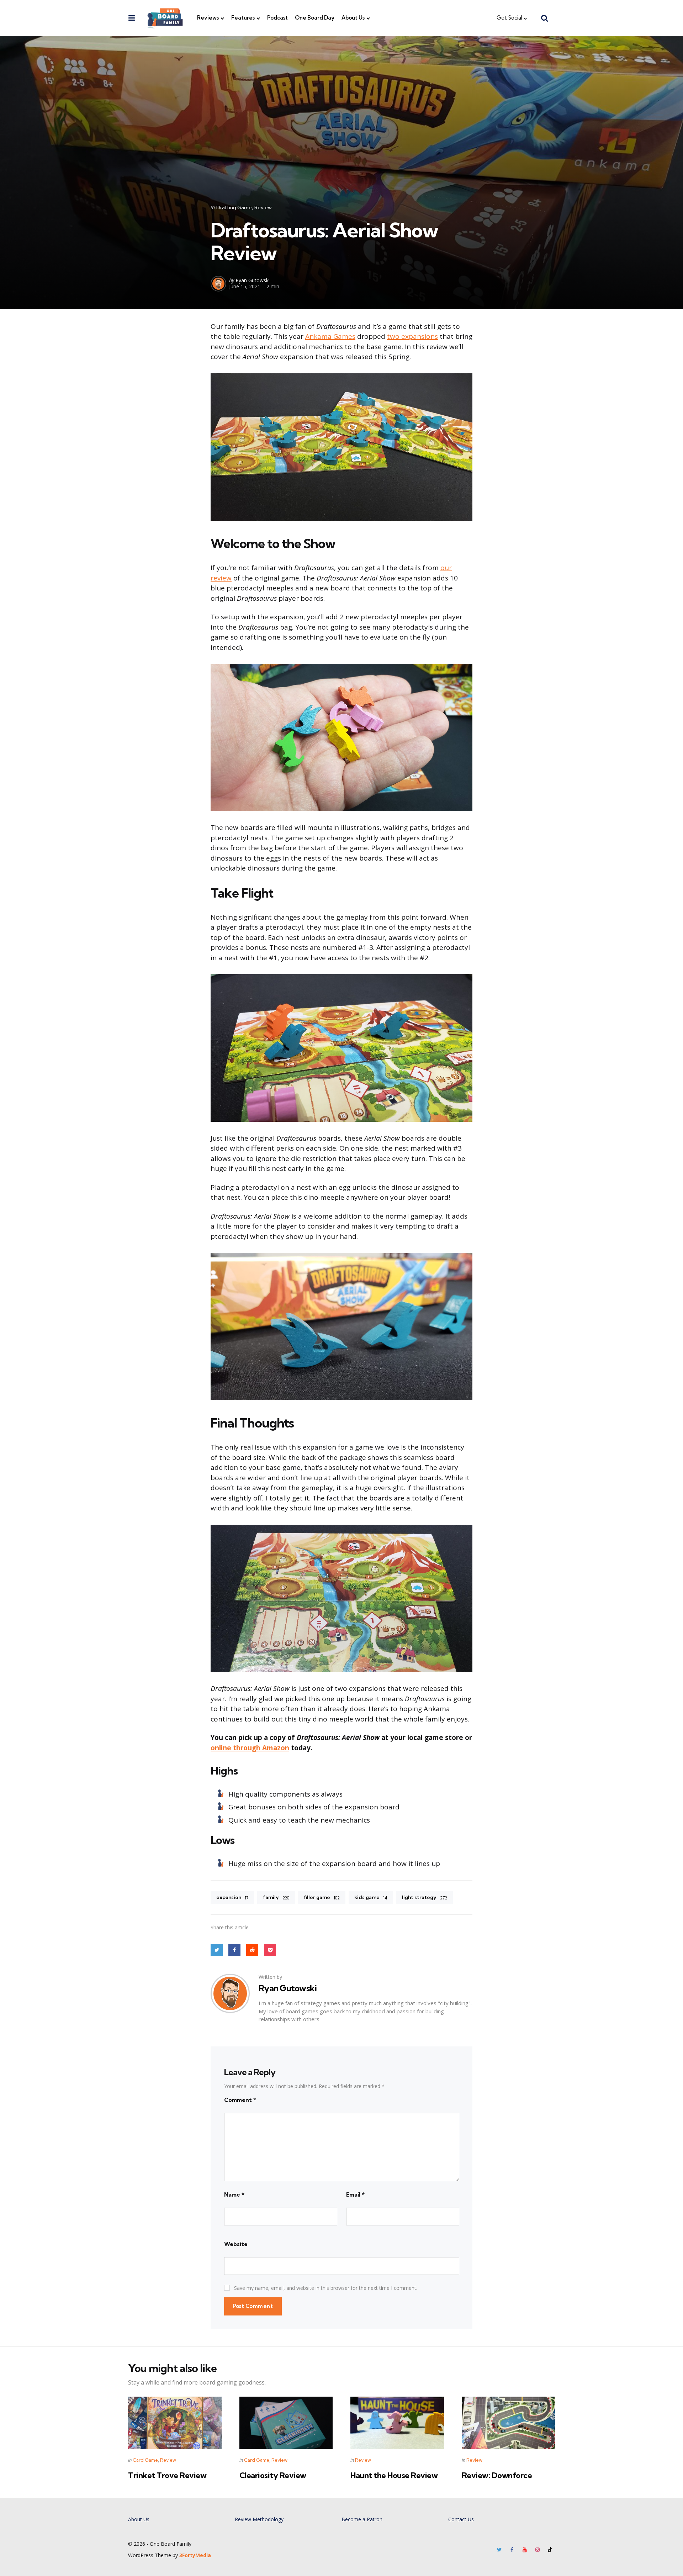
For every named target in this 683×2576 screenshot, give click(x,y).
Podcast (277, 18)
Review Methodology (259, 2519)
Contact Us (461, 2519)
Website (236, 2244)
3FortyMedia (195, 2555)
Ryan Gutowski (253, 280)
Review (263, 207)
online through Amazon (250, 1748)
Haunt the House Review (394, 2475)
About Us (353, 18)
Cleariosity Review (273, 2475)
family (276, 1897)
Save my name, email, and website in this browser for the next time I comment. (326, 2288)
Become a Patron (362, 2519)
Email (355, 2194)
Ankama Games (330, 336)
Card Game (145, 2460)
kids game (371, 1897)
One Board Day (315, 18)
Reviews (208, 18)
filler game (322, 1897)
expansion (232, 1897)
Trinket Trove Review (167, 2475)
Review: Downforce (497, 2475)
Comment (240, 2100)
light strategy (425, 1897)
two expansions (412, 336)
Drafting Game (234, 207)
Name (234, 2194)
